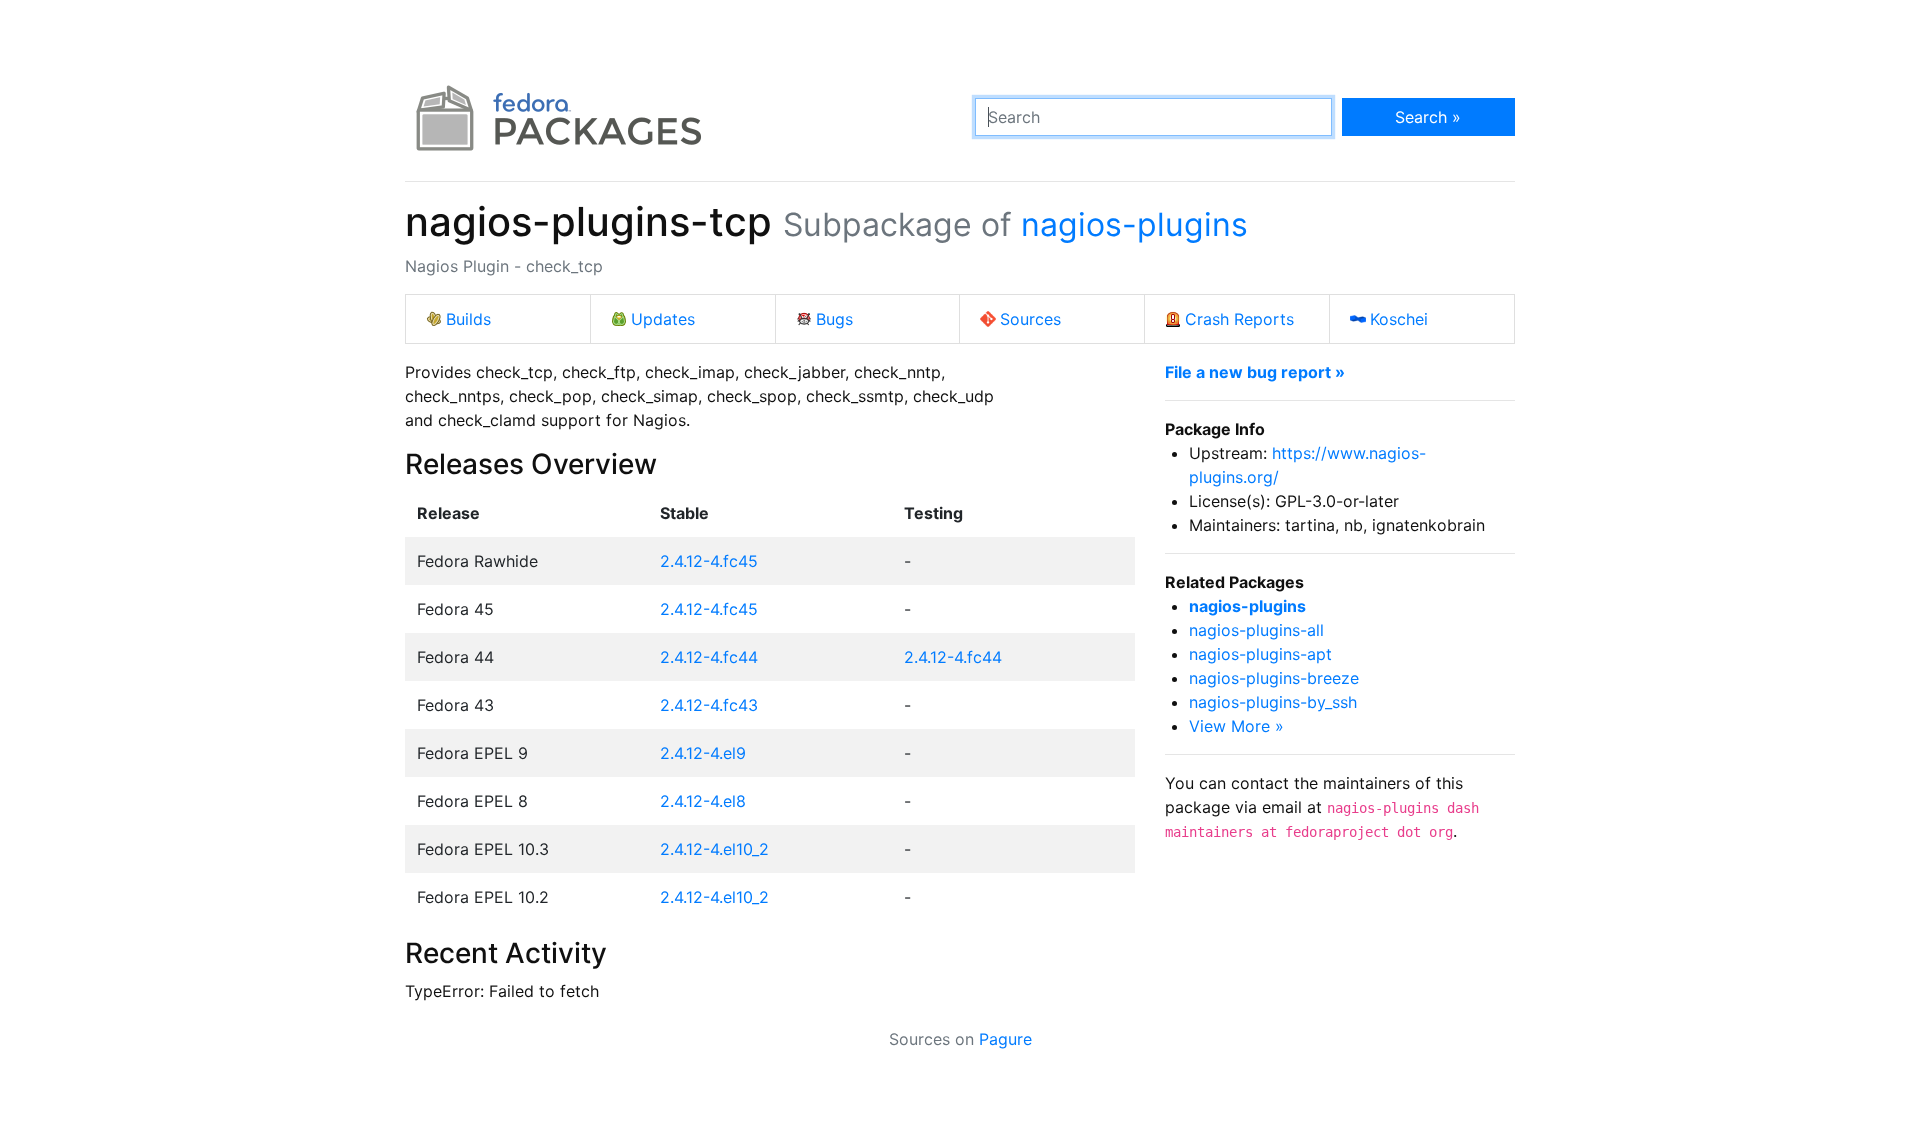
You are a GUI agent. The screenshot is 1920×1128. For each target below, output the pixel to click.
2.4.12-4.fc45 (709, 561)
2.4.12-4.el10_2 (714, 849)
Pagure (1005, 1039)
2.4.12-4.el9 (703, 753)
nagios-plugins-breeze (1274, 678)
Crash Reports (1239, 319)
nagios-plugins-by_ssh (1273, 702)
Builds (468, 319)
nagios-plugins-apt (1260, 654)
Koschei (1399, 319)
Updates (663, 319)
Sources (1030, 319)
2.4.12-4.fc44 (709, 657)
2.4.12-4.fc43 (709, 705)
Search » (1428, 117)
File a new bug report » (1255, 372)
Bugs (834, 319)
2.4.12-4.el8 (703, 801)
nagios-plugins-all (1256, 630)
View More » (1236, 726)
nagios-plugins (1134, 224)
